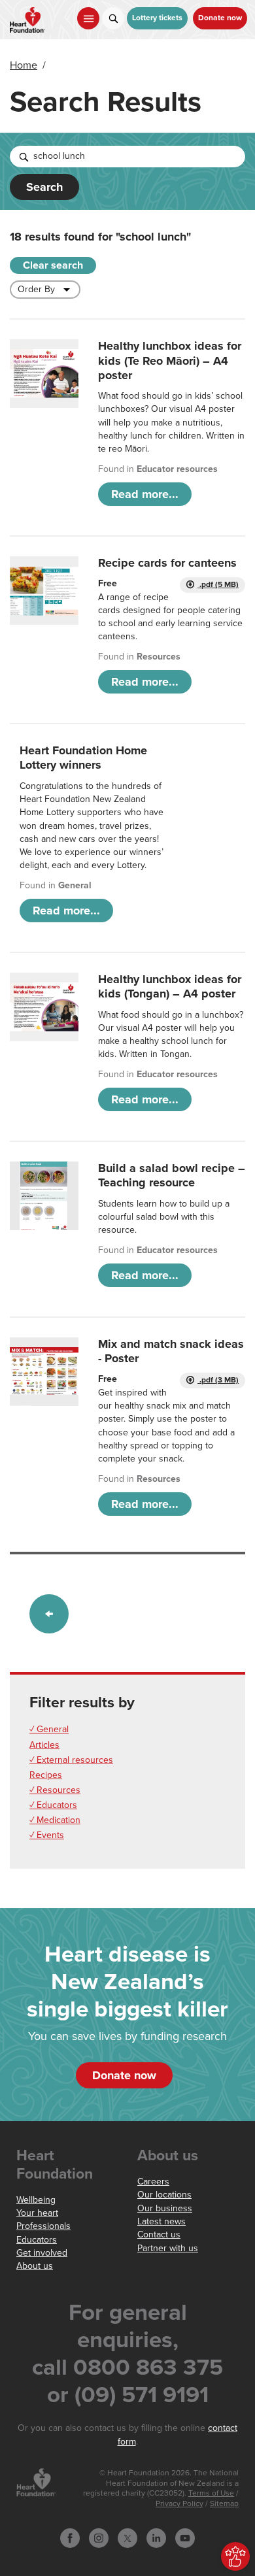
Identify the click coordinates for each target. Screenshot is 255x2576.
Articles (44, 1745)
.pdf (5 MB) (218, 585)
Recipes (46, 1775)
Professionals (43, 2226)
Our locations (164, 2195)
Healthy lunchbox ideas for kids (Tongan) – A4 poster (170, 986)
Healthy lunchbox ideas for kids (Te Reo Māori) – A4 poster (170, 360)
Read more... (145, 494)
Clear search (53, 265)
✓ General (49, 1729)
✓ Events (47, 1835)
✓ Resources (55, 1790)
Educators (37, 2240)
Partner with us (168, 2248)
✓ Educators (53, 1805)
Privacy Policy (179, 2504)
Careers (153, 2182)
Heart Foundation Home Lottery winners (83, 758)
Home (24, 65)
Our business (165, 2208)
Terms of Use (211, 2493)
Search (44, 187)
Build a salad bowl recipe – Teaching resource (172, 1175)
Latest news (161, 2221)
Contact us (159, 2234)
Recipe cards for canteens (167, 563)
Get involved (42, 2253)
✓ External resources (71, 1760)
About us (35, 2266)
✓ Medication (55, 1820)
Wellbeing (36, 2200)
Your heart (37, 2213)
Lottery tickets (157, 18)
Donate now (220, 18)
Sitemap (224, 2504)
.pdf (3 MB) (218, 1380)
